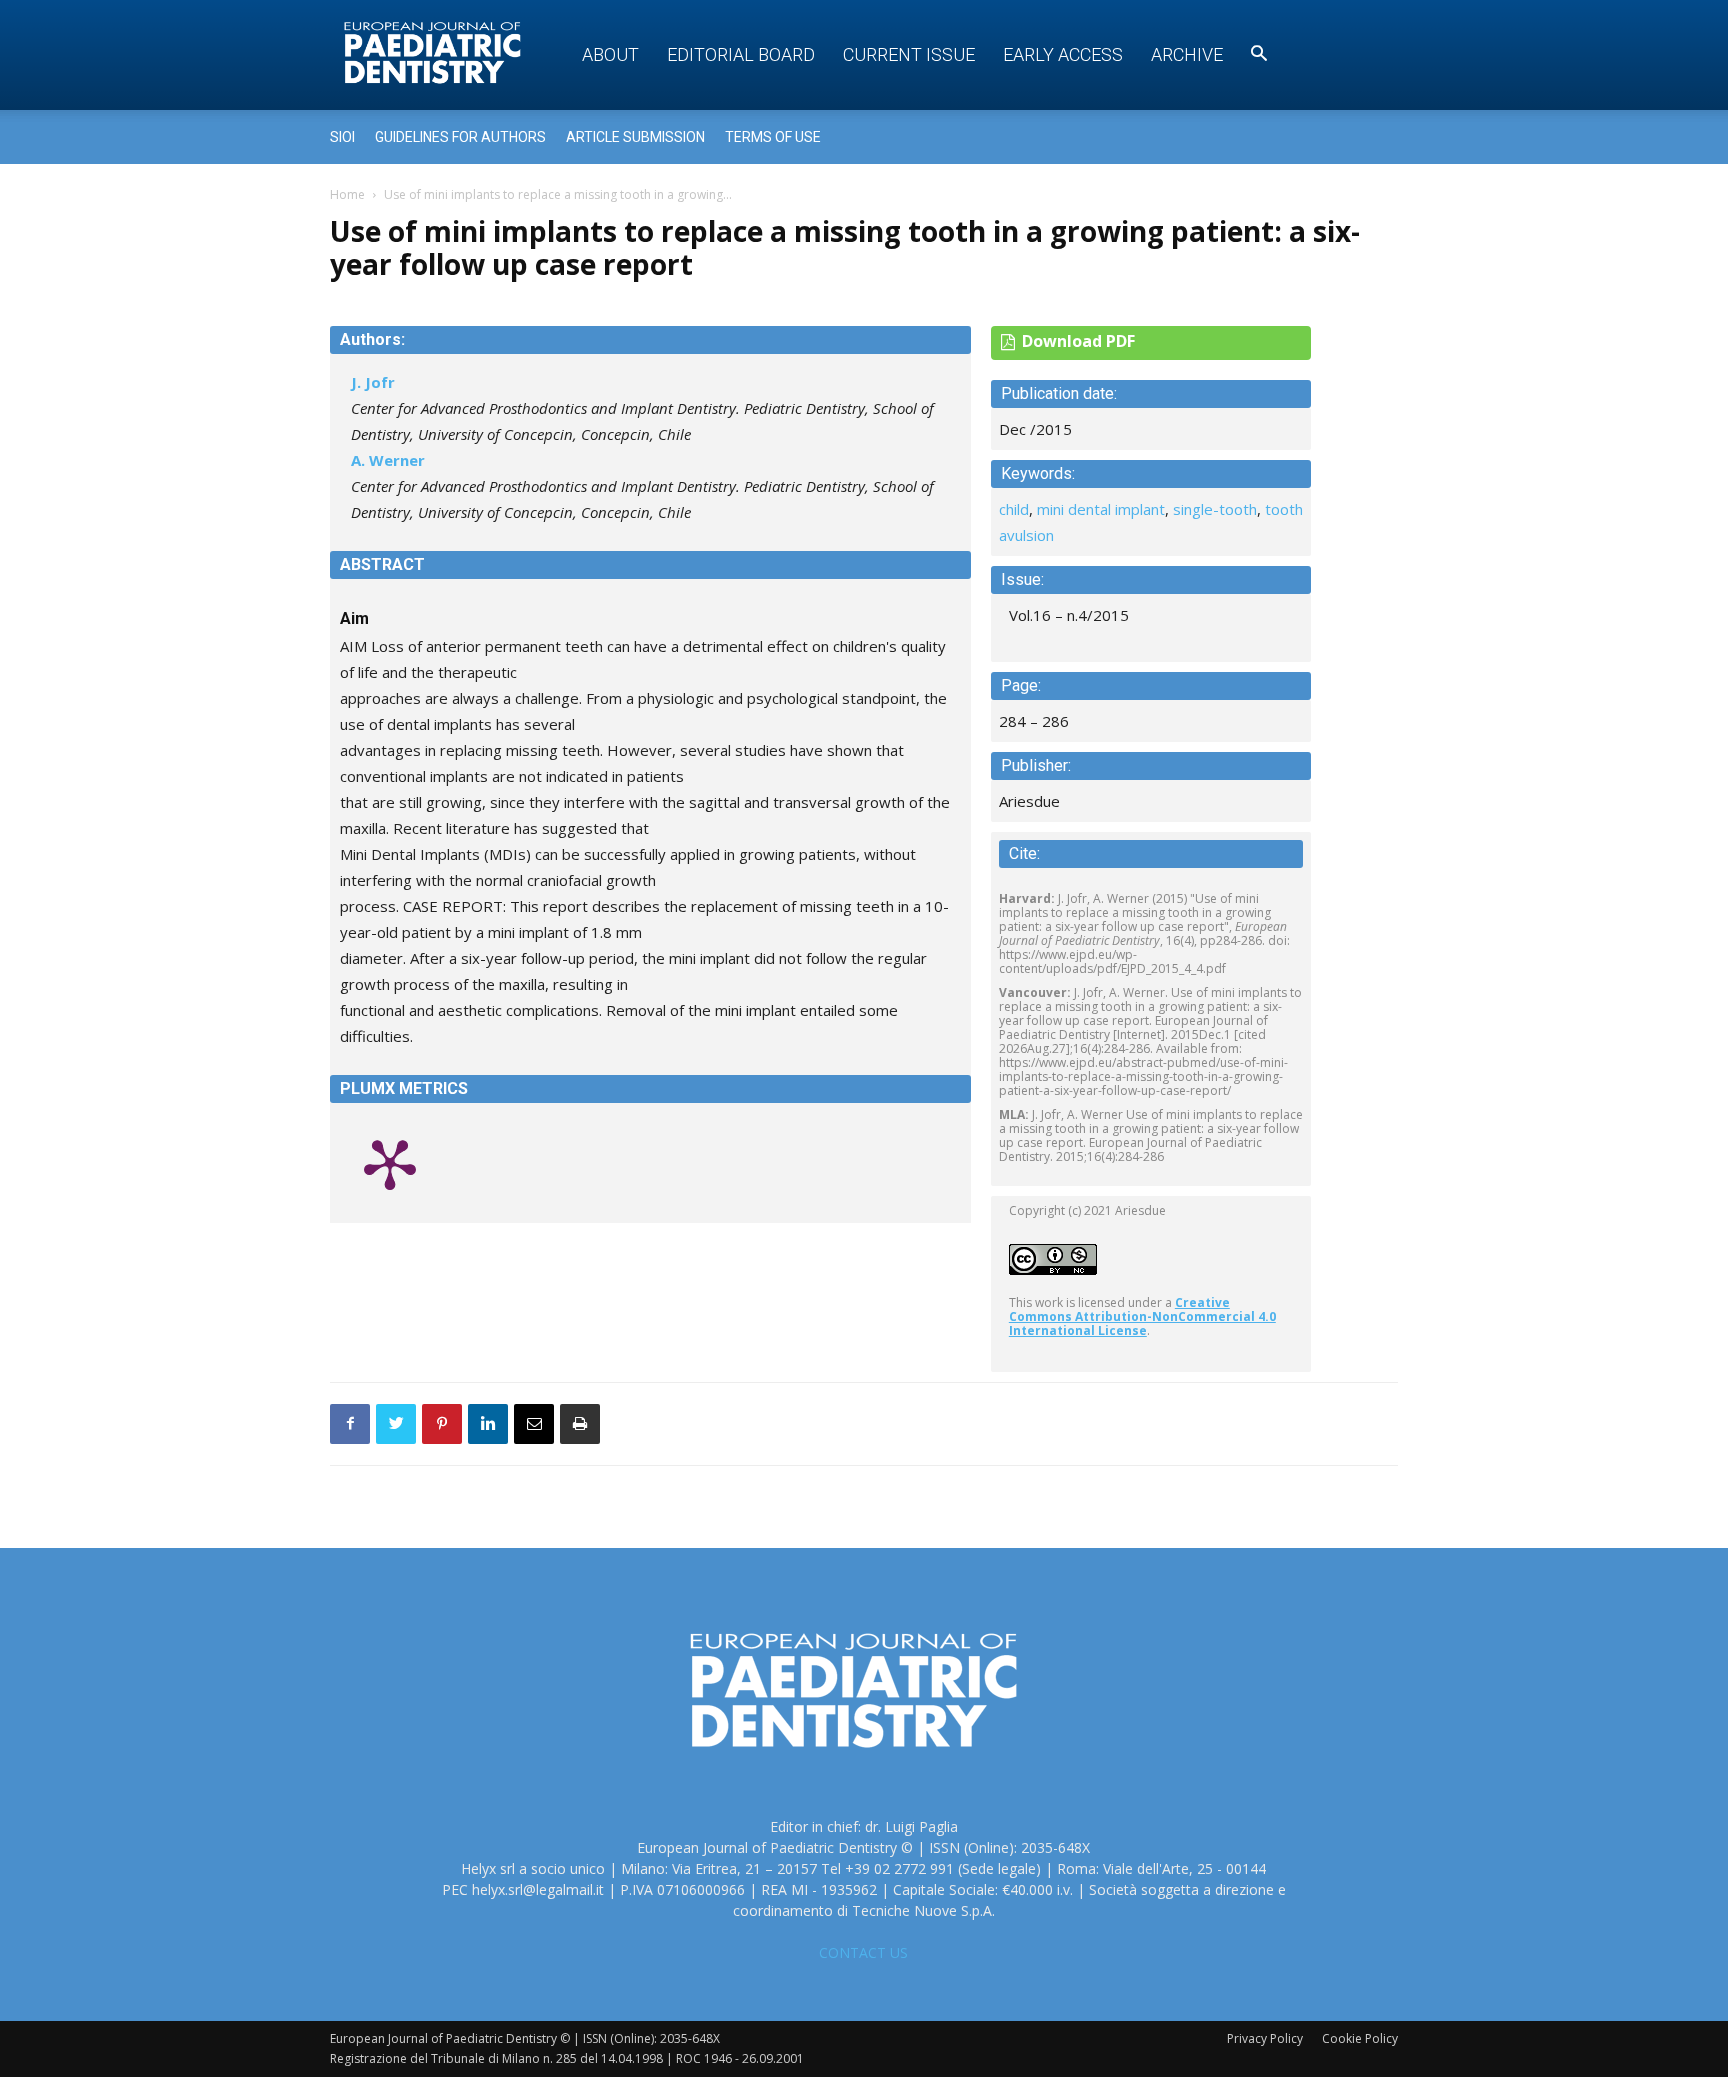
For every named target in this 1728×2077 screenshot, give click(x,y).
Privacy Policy (1265, 2038)
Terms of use (773, 137)
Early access (1063, 54)
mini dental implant (1101, 509)
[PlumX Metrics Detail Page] (390, 1163)
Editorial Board (741, 54)
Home (347, 194)
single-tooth (1215, 509)
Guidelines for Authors (460, 137)
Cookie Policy (1360, 2038)
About (610, 54)
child (1014, 509)
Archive (1187, 54)
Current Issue (909, 54)
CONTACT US (863, 1952)
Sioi (342, 137)
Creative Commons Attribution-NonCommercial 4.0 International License (1142, 1316)
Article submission (635, 137)
